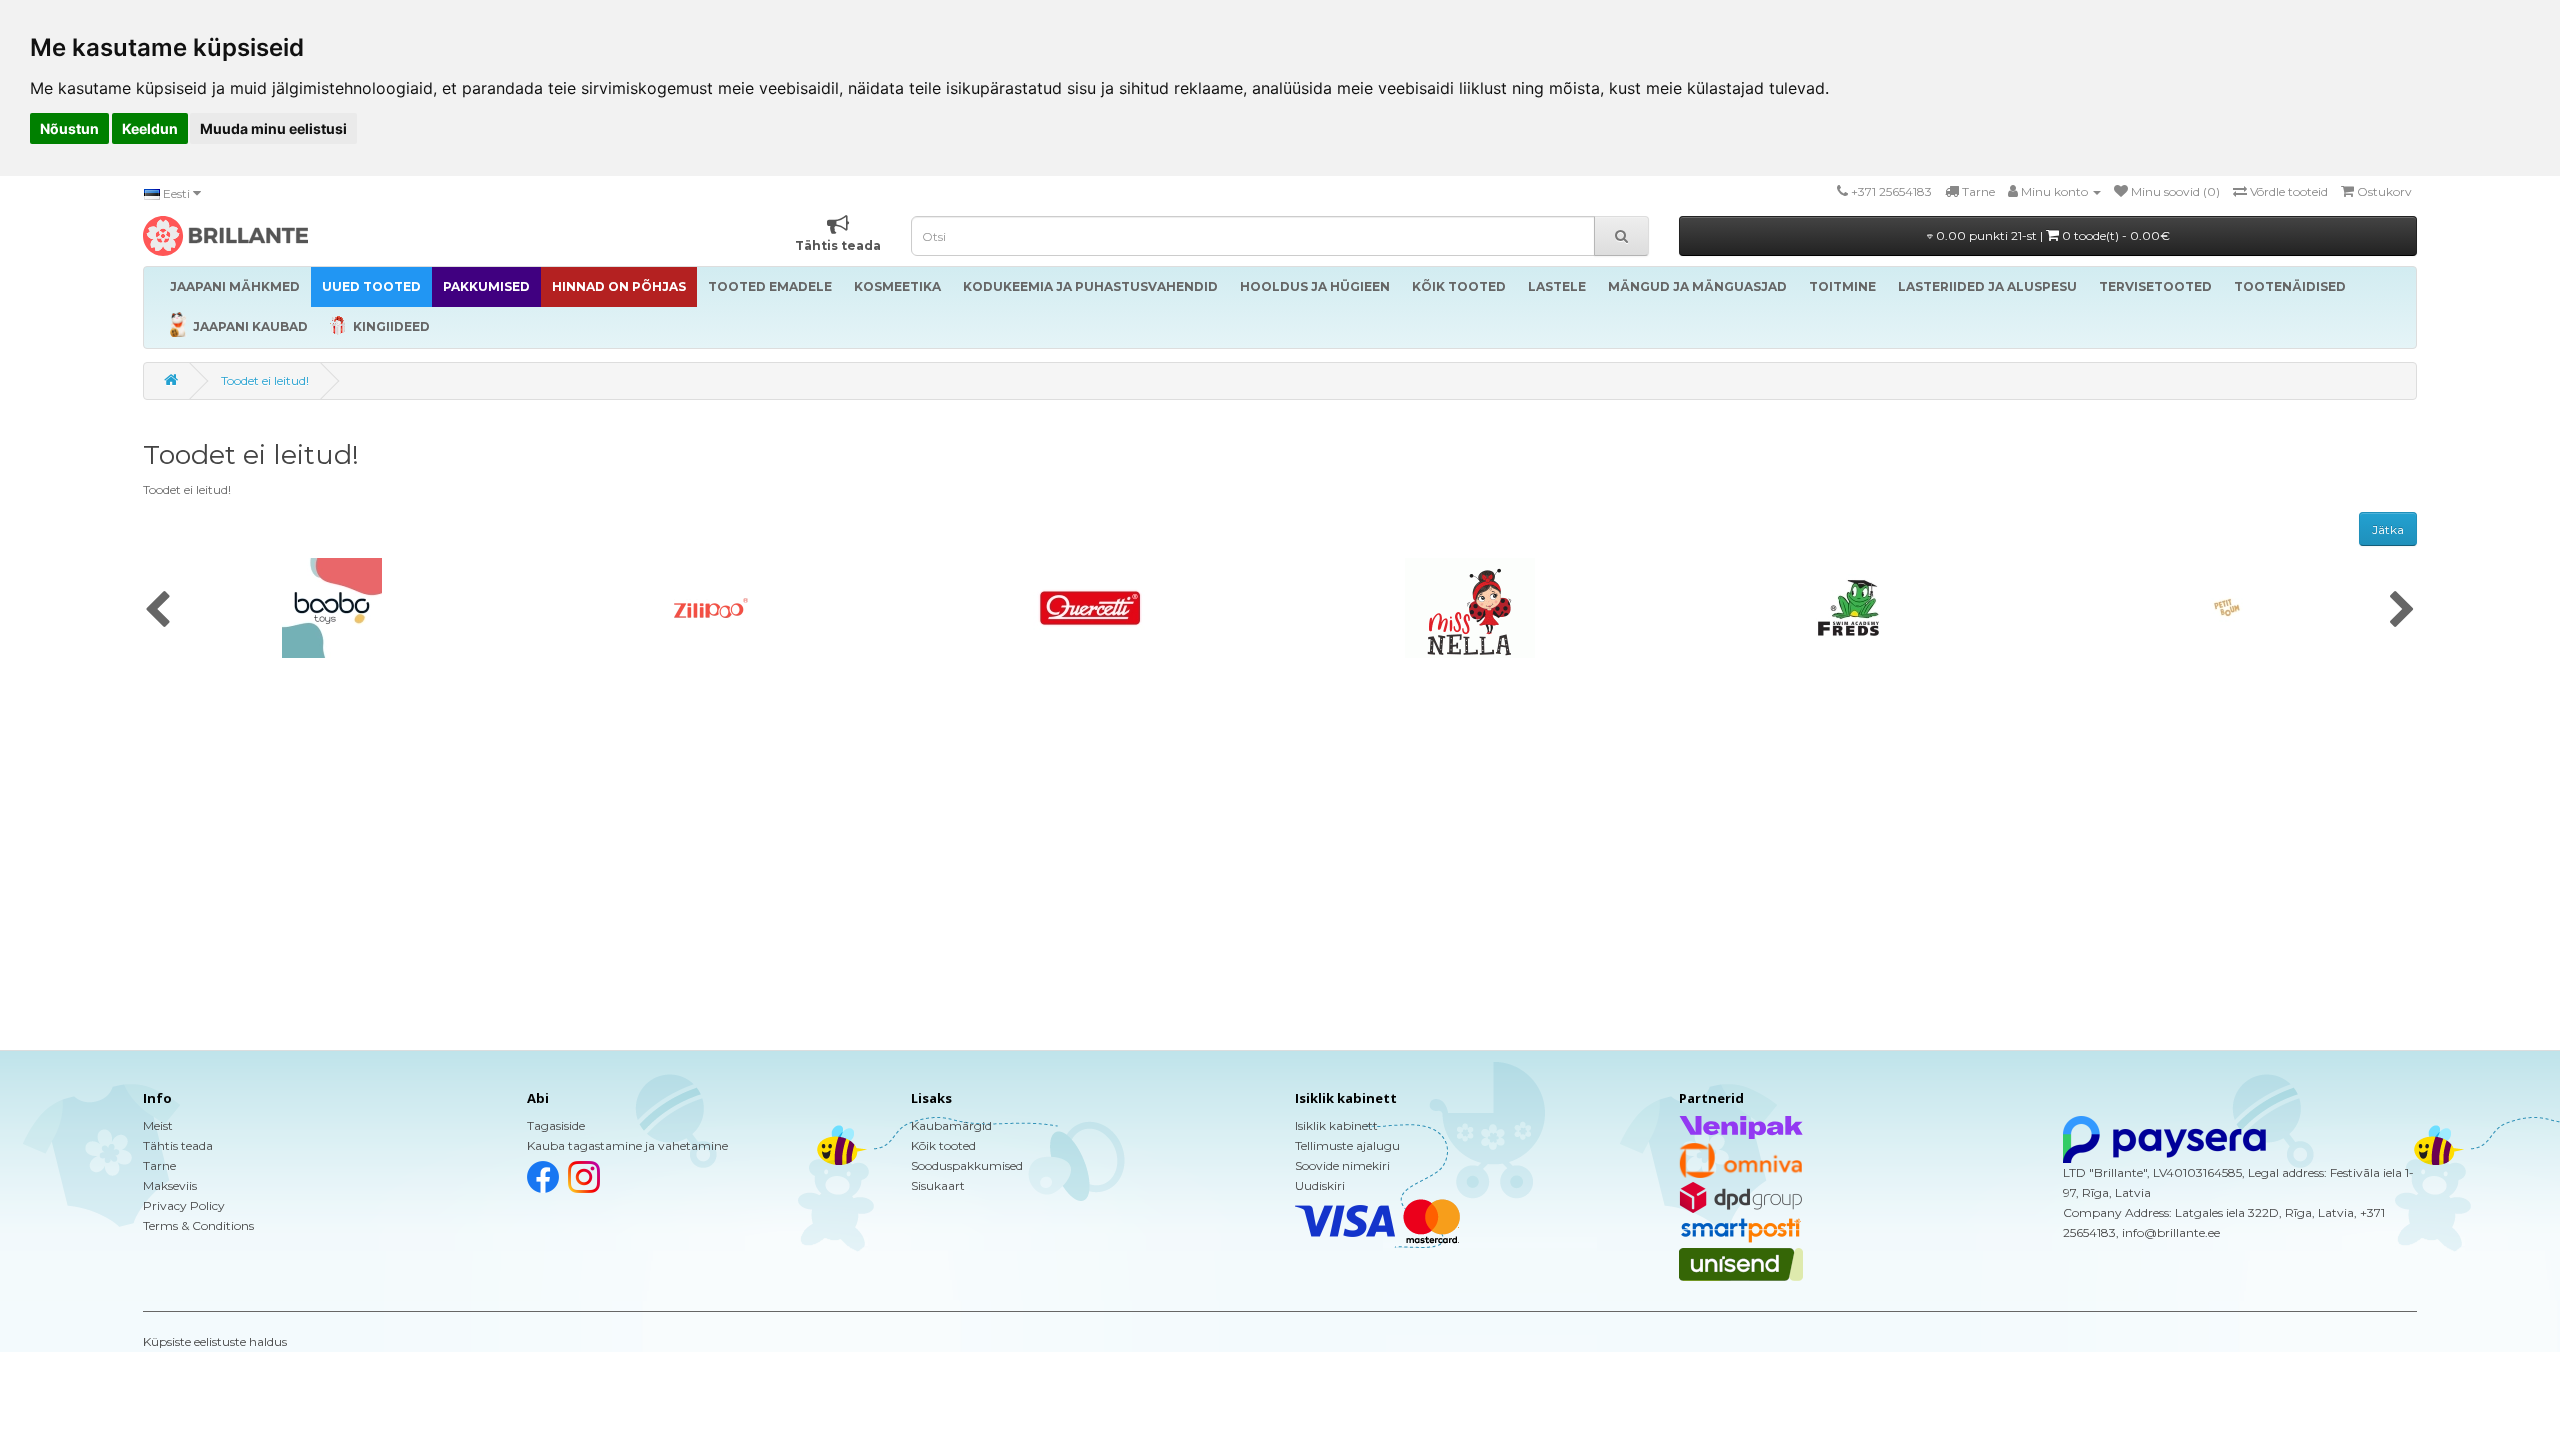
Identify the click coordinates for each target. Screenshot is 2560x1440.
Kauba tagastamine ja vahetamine (627, 1145)
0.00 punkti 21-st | (2051, 235)
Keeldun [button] (150, 128)
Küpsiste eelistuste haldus (215, 1341)
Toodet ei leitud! (265, 380)
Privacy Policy (184, 1205)
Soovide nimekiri (1342, 1165)
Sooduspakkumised (967, 1165)
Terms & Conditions (198, 1225)
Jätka (2388, 529)
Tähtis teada (178, 1145)
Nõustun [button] (69, 128)
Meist (158, 1125)
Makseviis (170, 1185)
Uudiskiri (1320, 1185)
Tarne (159, 1165)
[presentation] (157, 611)
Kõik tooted (943, 1145)
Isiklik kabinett (1336, 1125)
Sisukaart (938, 1185)
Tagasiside (556, 1125)
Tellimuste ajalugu (1347, 1145)
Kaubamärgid (951, 1125)
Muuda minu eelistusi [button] (273, 128)
